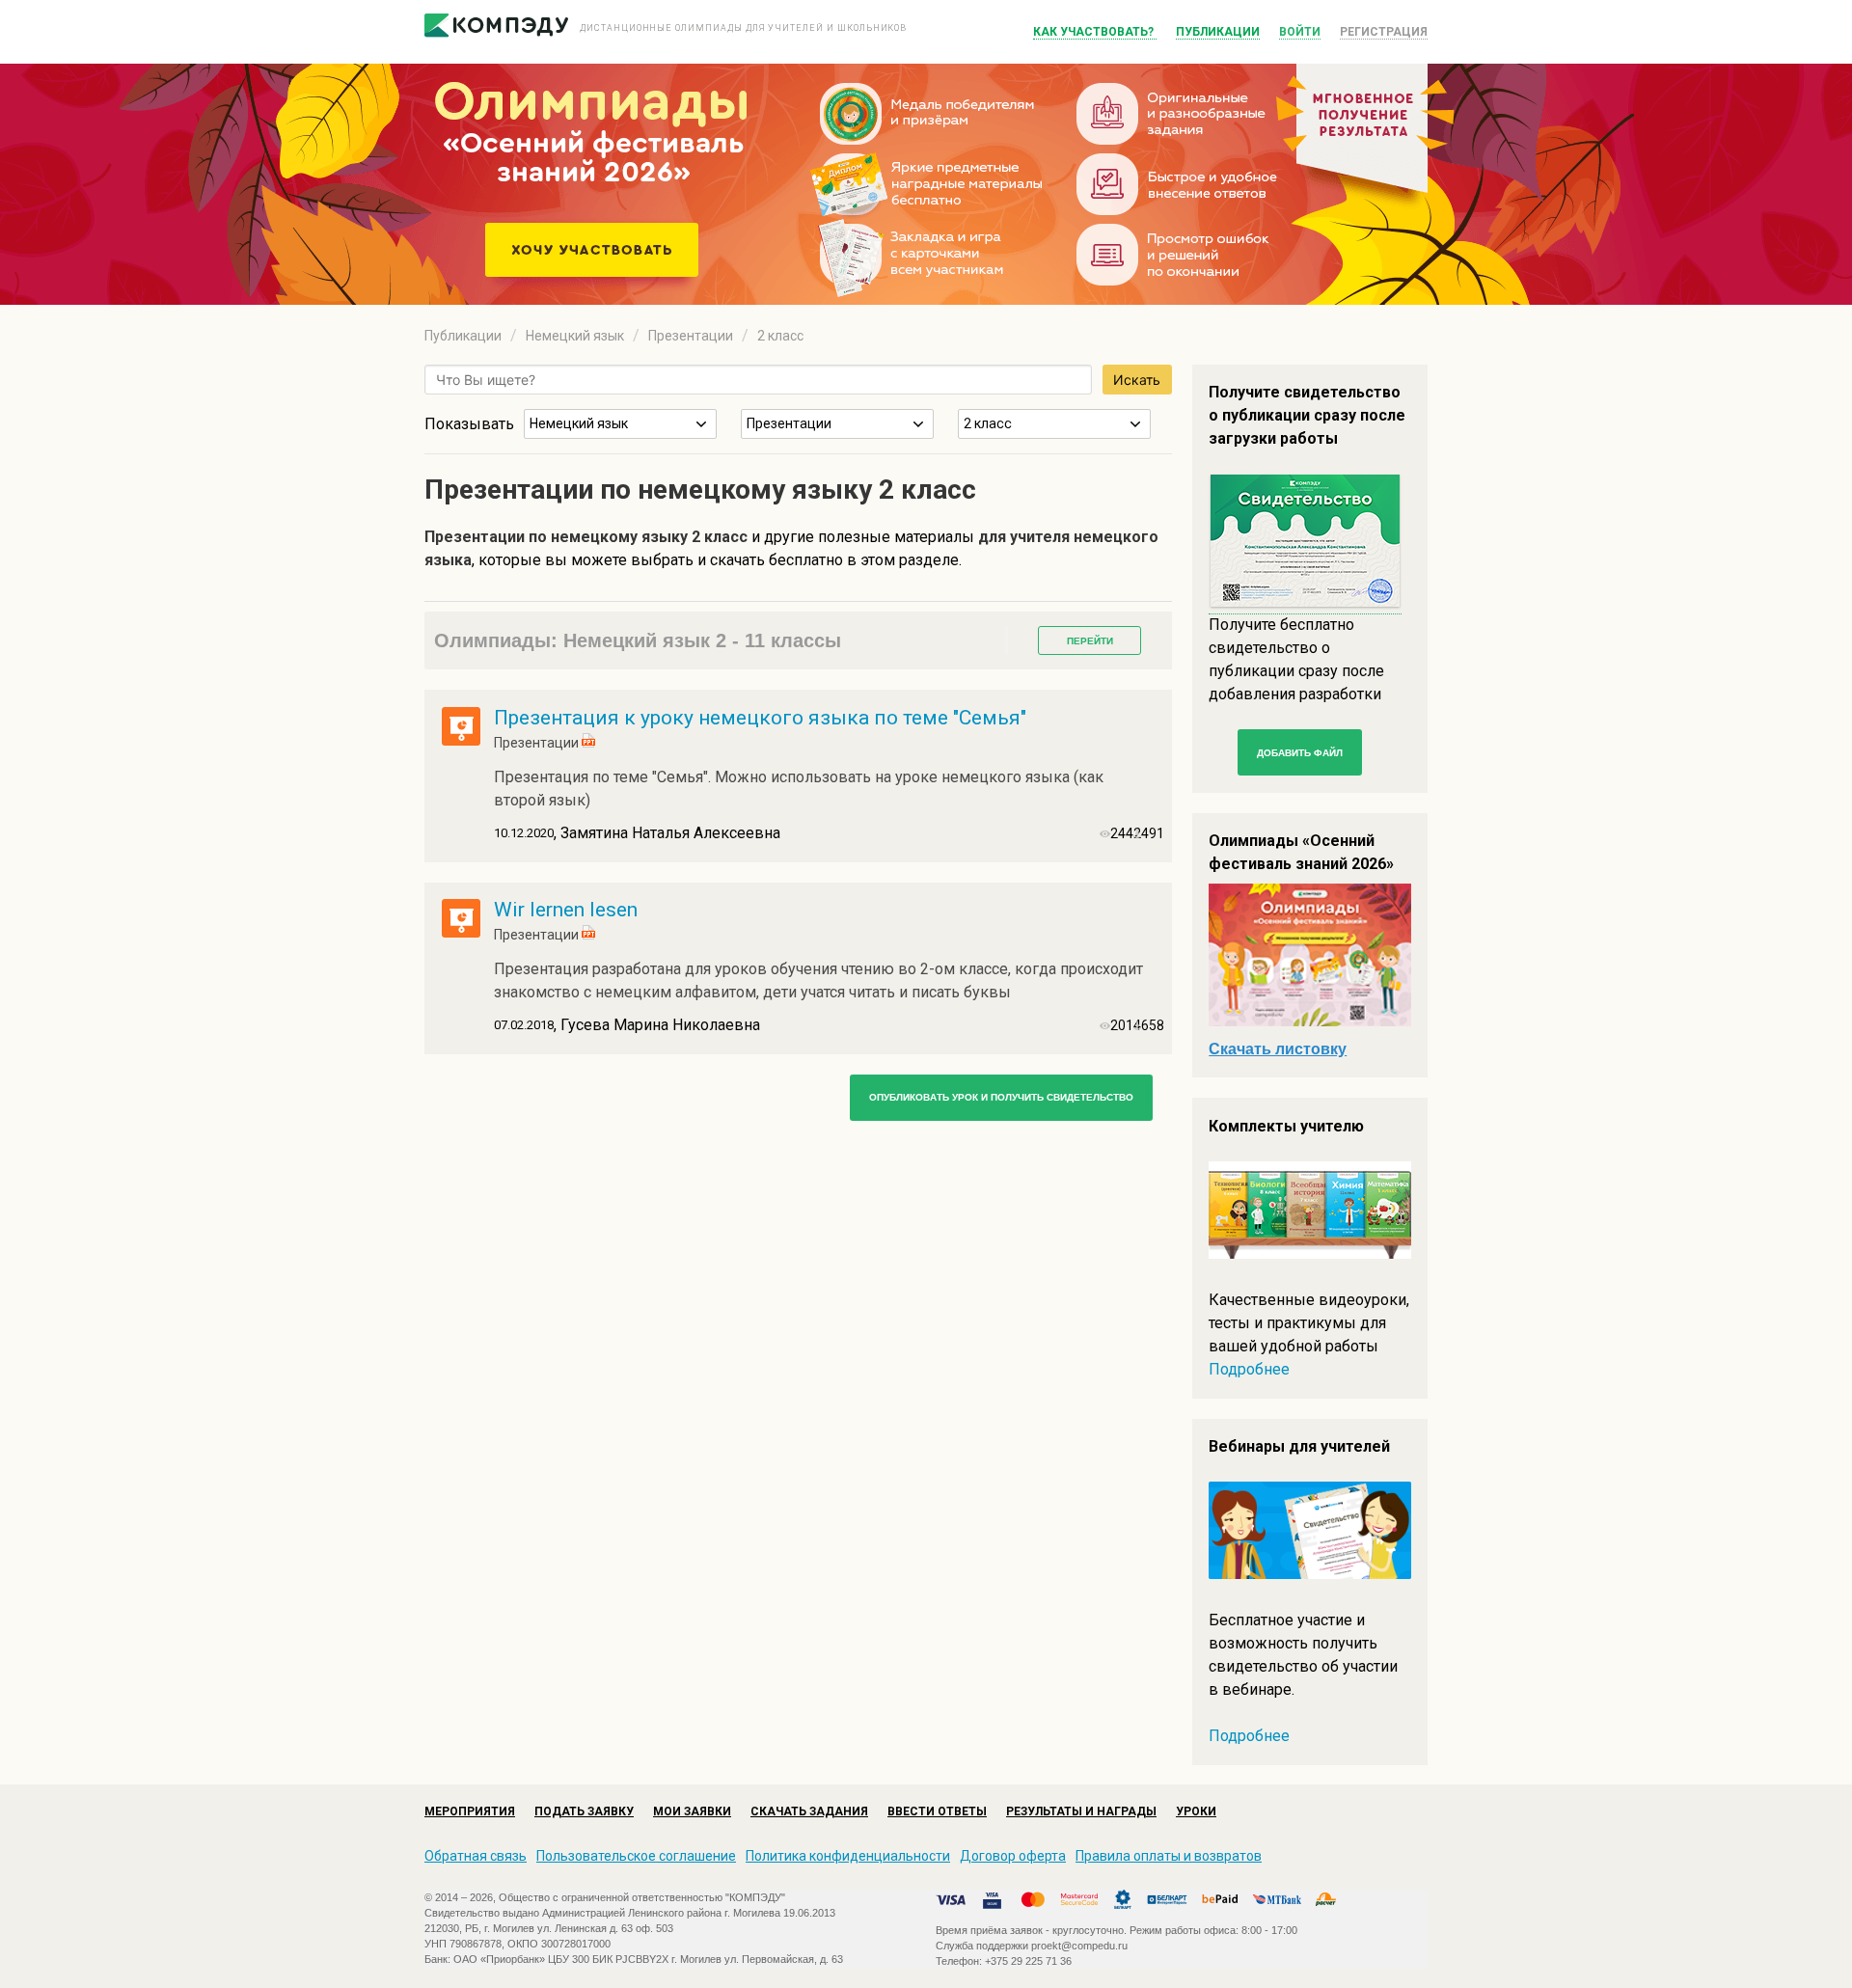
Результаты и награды (1081, 1811)
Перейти (1090, 641)
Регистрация (1384, 32)
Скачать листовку (1278, 1049)
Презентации (691, 336)
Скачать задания (809, 1811)
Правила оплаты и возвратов (1169, 1856)
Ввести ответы (937, 1811)
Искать (1137, 380)
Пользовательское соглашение (636, 1856)
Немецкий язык (575, 336)
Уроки (1196, 1811)
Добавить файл (1300, 753)
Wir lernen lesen (566, 910)
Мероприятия (470, 1811)
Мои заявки (692, 1811)
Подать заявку (584, 1811)
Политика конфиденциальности (848, 1856)
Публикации (1218, 32)
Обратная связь (476, 1856)
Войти (1300, 32)
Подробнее (1249, 1369)
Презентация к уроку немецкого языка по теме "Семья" (760, 718)
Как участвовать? (1095, 32)
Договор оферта (1013, 1856)
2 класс (780, 336)
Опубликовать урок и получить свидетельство (1001, 1097)
